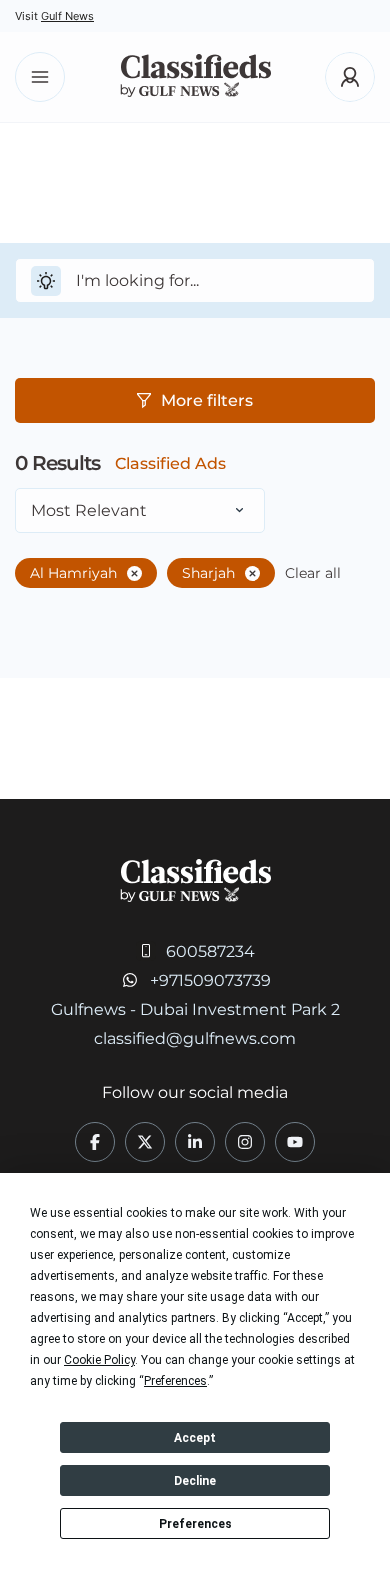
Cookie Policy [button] (99, 1360)
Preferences (195, 1524)
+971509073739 (210, 980)
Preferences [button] (175, 1381)
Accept (195, 1438)
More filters (207, 400)
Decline (195, 1481)
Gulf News (67, 16)
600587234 (210, 951)
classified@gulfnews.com (195, 1038)
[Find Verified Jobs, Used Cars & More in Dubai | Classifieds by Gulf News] (195, 77)
